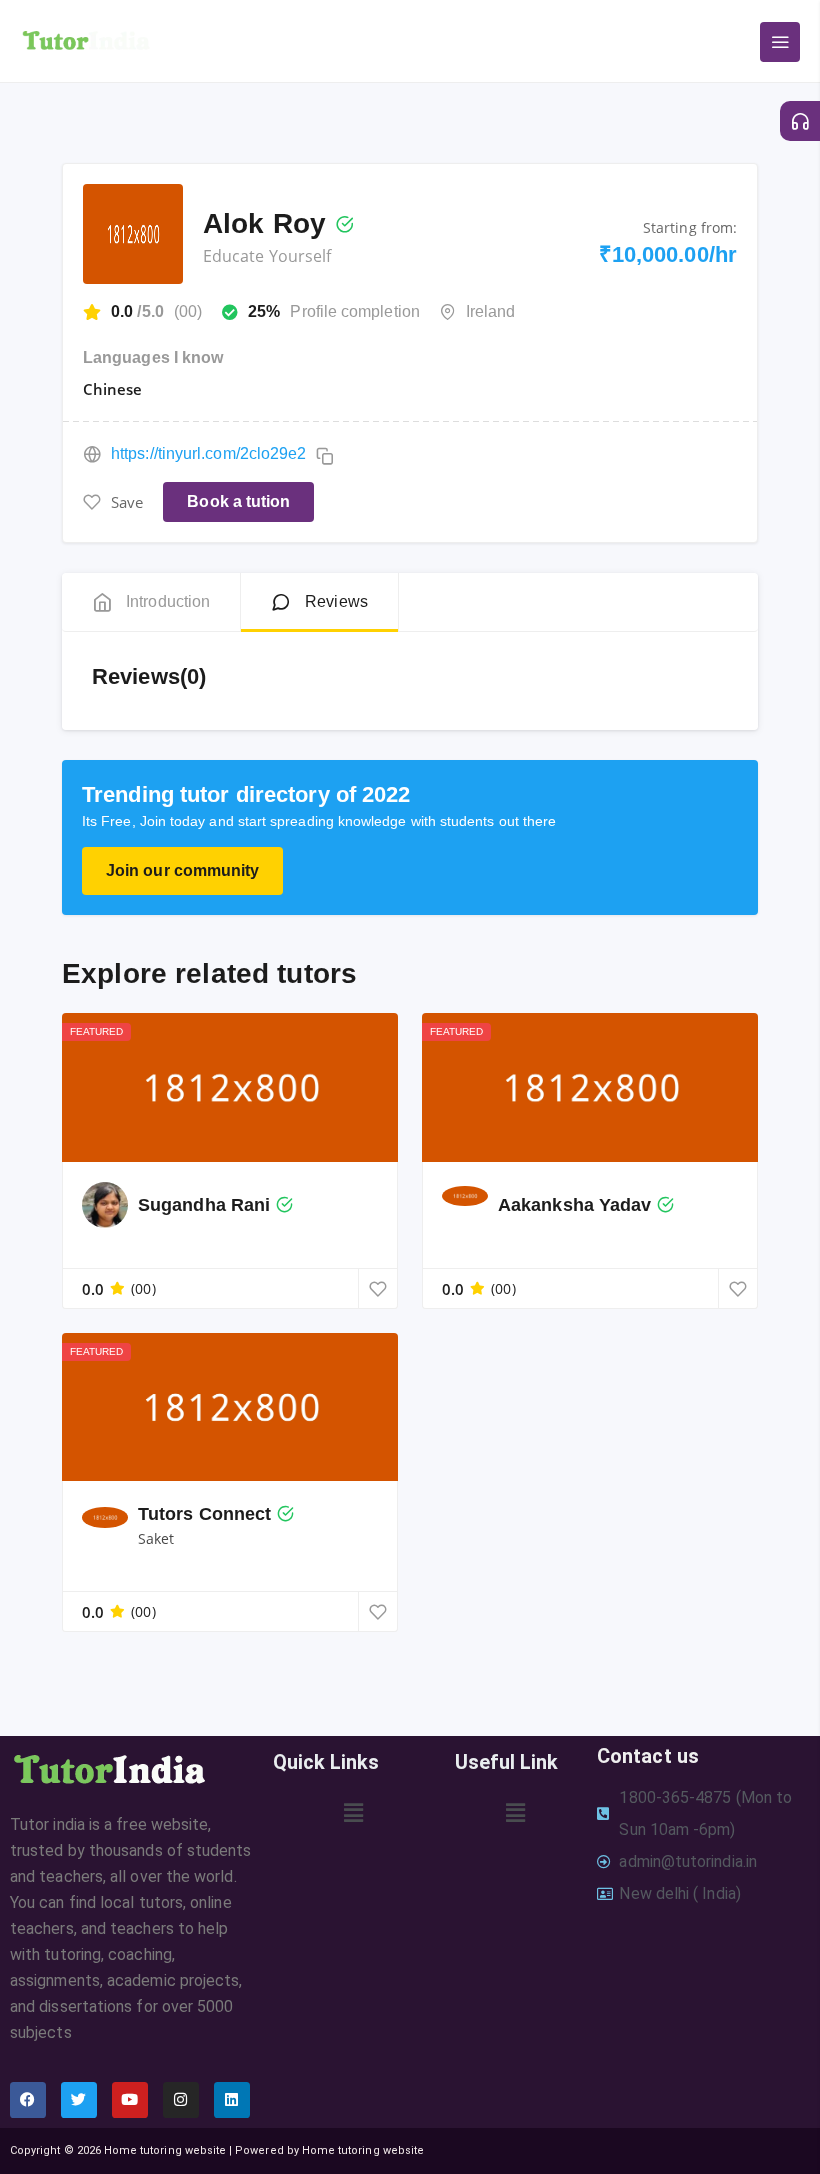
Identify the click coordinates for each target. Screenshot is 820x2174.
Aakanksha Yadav (574, 1205)
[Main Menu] (780, 42)
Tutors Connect (204, 1514)
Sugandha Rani (204, 1205)
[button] (353, 1813)
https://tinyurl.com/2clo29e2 (208, 453)
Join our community (182, 870)
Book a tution (238, 501)
